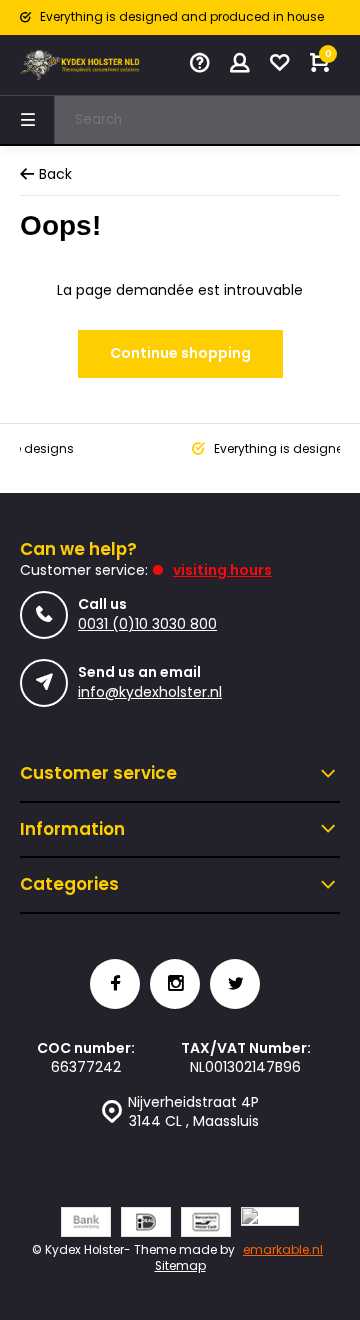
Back (55, 174)
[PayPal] (270, 1224)
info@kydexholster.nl (150, 692)
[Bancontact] (206, 1224)
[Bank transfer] (86, 1224)
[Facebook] (115, 984)
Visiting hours (222, 570)
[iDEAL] (146, 1224)
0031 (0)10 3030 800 (147, 624)
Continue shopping (180, 353)
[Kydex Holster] (80, 65)
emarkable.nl (283, 1250)
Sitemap (180, 1266)
